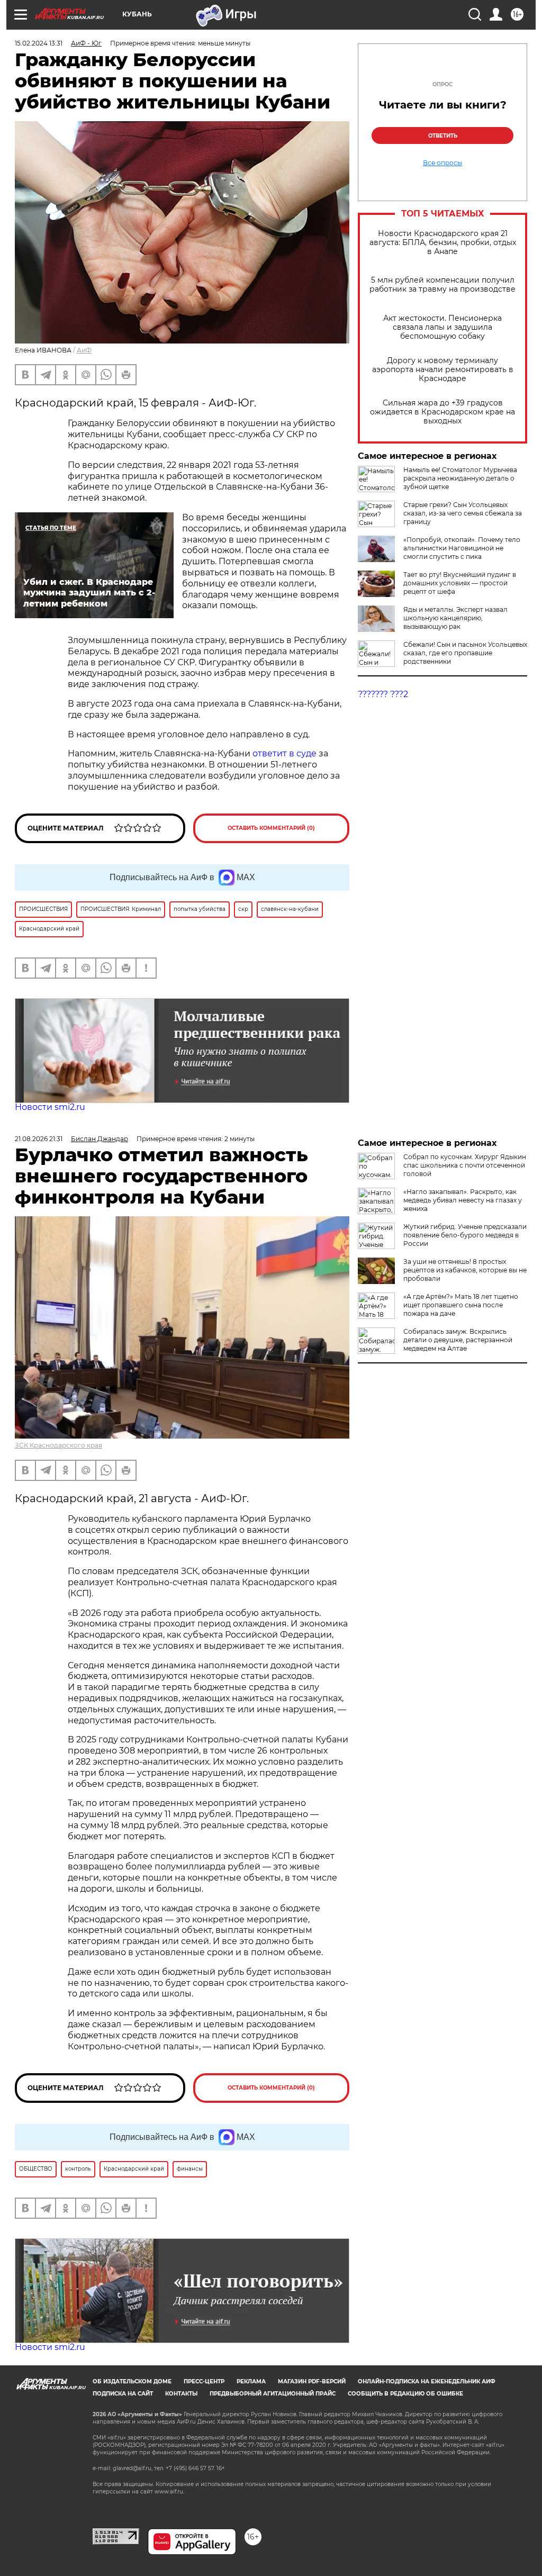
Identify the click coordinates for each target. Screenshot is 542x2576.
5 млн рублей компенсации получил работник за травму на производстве (442, 285)
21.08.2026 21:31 (39, 1139)
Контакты (181, 2394)
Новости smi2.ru (50, 1107)
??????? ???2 (383, 694)
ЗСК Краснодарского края (58, 1445)
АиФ (84, 350)
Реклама (251, 2381)
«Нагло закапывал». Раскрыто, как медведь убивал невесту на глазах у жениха (463, 1200)
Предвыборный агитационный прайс (273, 2394)
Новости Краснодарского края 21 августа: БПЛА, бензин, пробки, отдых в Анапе (443, 243)
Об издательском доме (132, 2381)
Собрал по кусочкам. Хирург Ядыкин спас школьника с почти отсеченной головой (465, 1165)
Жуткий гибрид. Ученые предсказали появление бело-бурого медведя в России (465, 1235)
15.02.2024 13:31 (39, 43)
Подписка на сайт (123, 2394)
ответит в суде (284, 753)
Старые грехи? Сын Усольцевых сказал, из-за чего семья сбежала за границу (463, 513)
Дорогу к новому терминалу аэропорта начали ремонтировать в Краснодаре (443, 370)
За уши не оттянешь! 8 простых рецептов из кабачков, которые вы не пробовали (465, 1270)
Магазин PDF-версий (312, 2381)
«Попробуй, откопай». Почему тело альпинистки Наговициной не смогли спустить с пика (462, 548)
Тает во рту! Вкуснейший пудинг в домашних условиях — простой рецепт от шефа (460, 583)
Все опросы (442, 163)
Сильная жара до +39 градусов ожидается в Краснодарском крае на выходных (442, 412)
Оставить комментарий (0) (271, 828)
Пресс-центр (204, 2381)
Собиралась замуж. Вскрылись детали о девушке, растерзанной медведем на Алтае (458, 1340)
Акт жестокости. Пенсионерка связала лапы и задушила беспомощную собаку (442, 327)
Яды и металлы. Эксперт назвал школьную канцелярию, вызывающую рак (455, 618)
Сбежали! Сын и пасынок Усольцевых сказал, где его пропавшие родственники (465, 653)
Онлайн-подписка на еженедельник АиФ (427, 2381)
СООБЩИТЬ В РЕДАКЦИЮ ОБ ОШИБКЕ (405, 2394)
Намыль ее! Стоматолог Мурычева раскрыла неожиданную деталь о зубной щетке (460, 478)
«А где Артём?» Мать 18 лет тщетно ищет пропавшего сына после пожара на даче (461, 1305)
